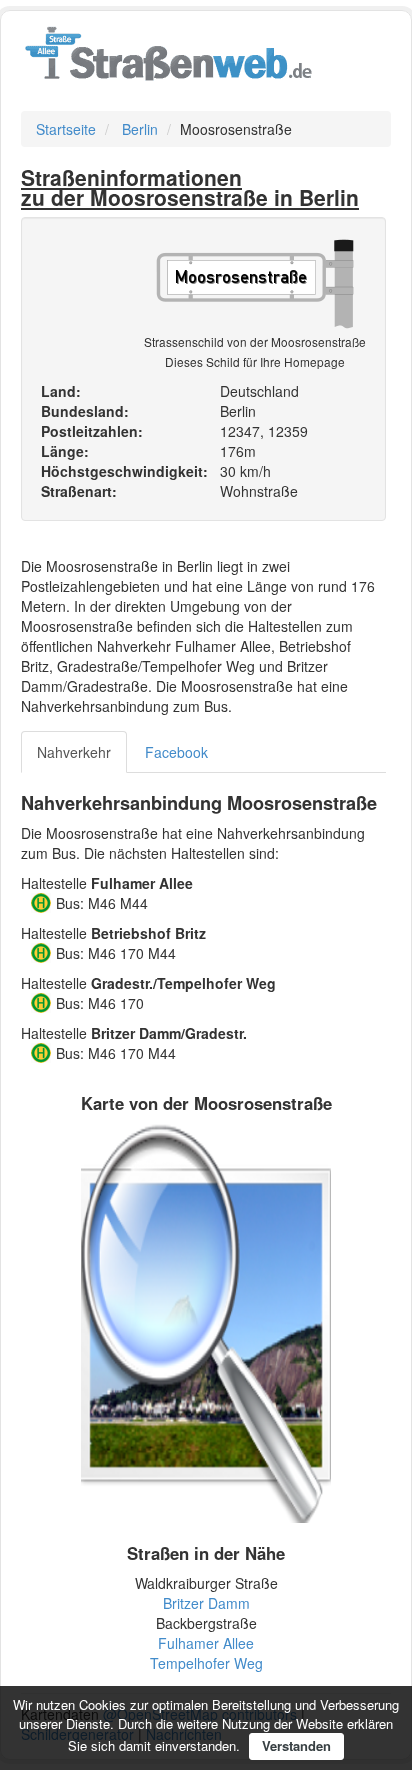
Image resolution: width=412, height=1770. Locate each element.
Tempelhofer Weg (206, 1663)
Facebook (176, 752)
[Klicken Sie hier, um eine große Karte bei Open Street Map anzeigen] (206, 1321)
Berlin (140, 129)
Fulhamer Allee (206, 1643)
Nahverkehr (74, 752)
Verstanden (296, 1745)
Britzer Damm (206, 1603)
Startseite (66, 129)
